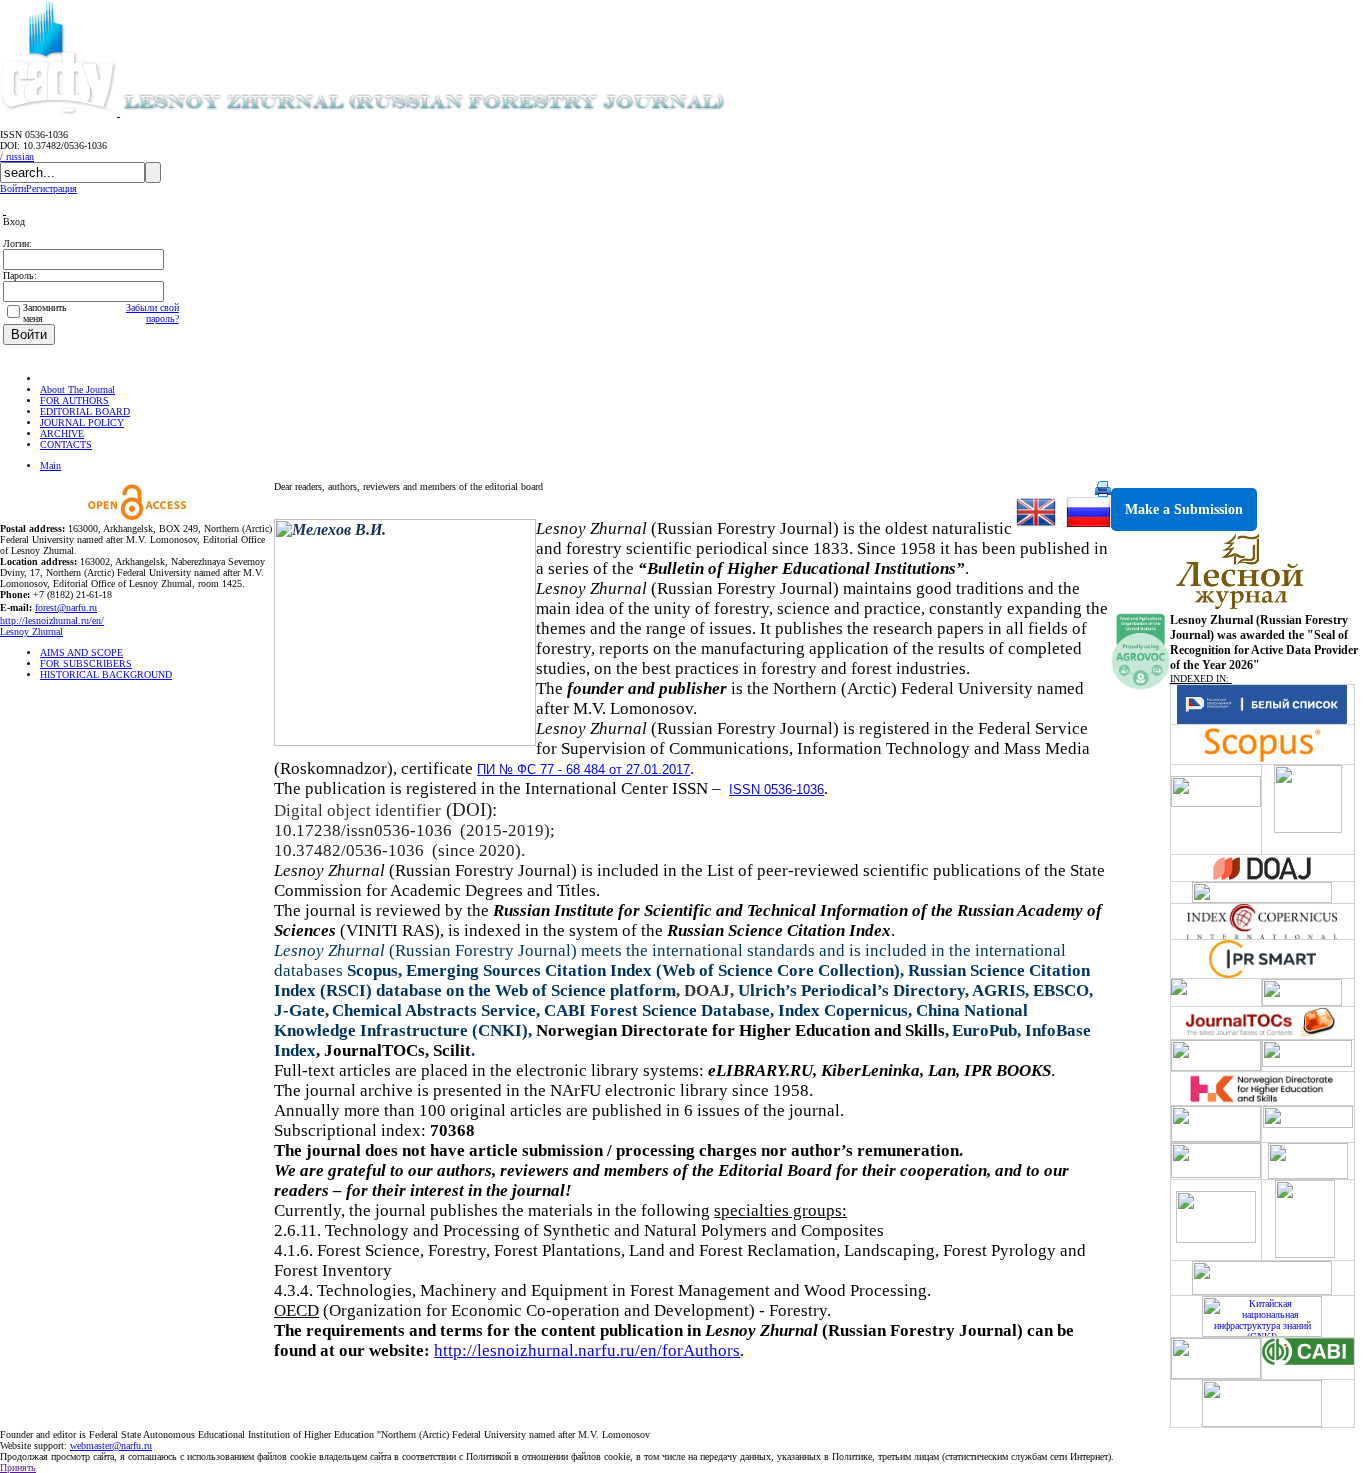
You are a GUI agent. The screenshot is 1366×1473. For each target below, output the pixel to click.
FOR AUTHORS (74, 400)
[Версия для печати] (1103, 493)
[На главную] (49, 378)
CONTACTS (66, 444)
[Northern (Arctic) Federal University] (60, 112)
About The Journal (77, 389)
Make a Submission (1184, 509)
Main (50, 465)
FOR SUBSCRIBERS (86, 663)
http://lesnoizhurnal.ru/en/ (52, 620)
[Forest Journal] (454, 112)
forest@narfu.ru (66, 607)
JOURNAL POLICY (82, 422)
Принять (18, 1467)
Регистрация (51, 188)
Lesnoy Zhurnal (31, 631)
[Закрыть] (4, 210)
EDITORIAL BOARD (85, 411)
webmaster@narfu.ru (111, 1445)
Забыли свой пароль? (152, 313)
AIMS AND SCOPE (81, 652)
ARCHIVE (62, 433)
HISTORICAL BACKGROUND (106, 674)
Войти (13, 188)
